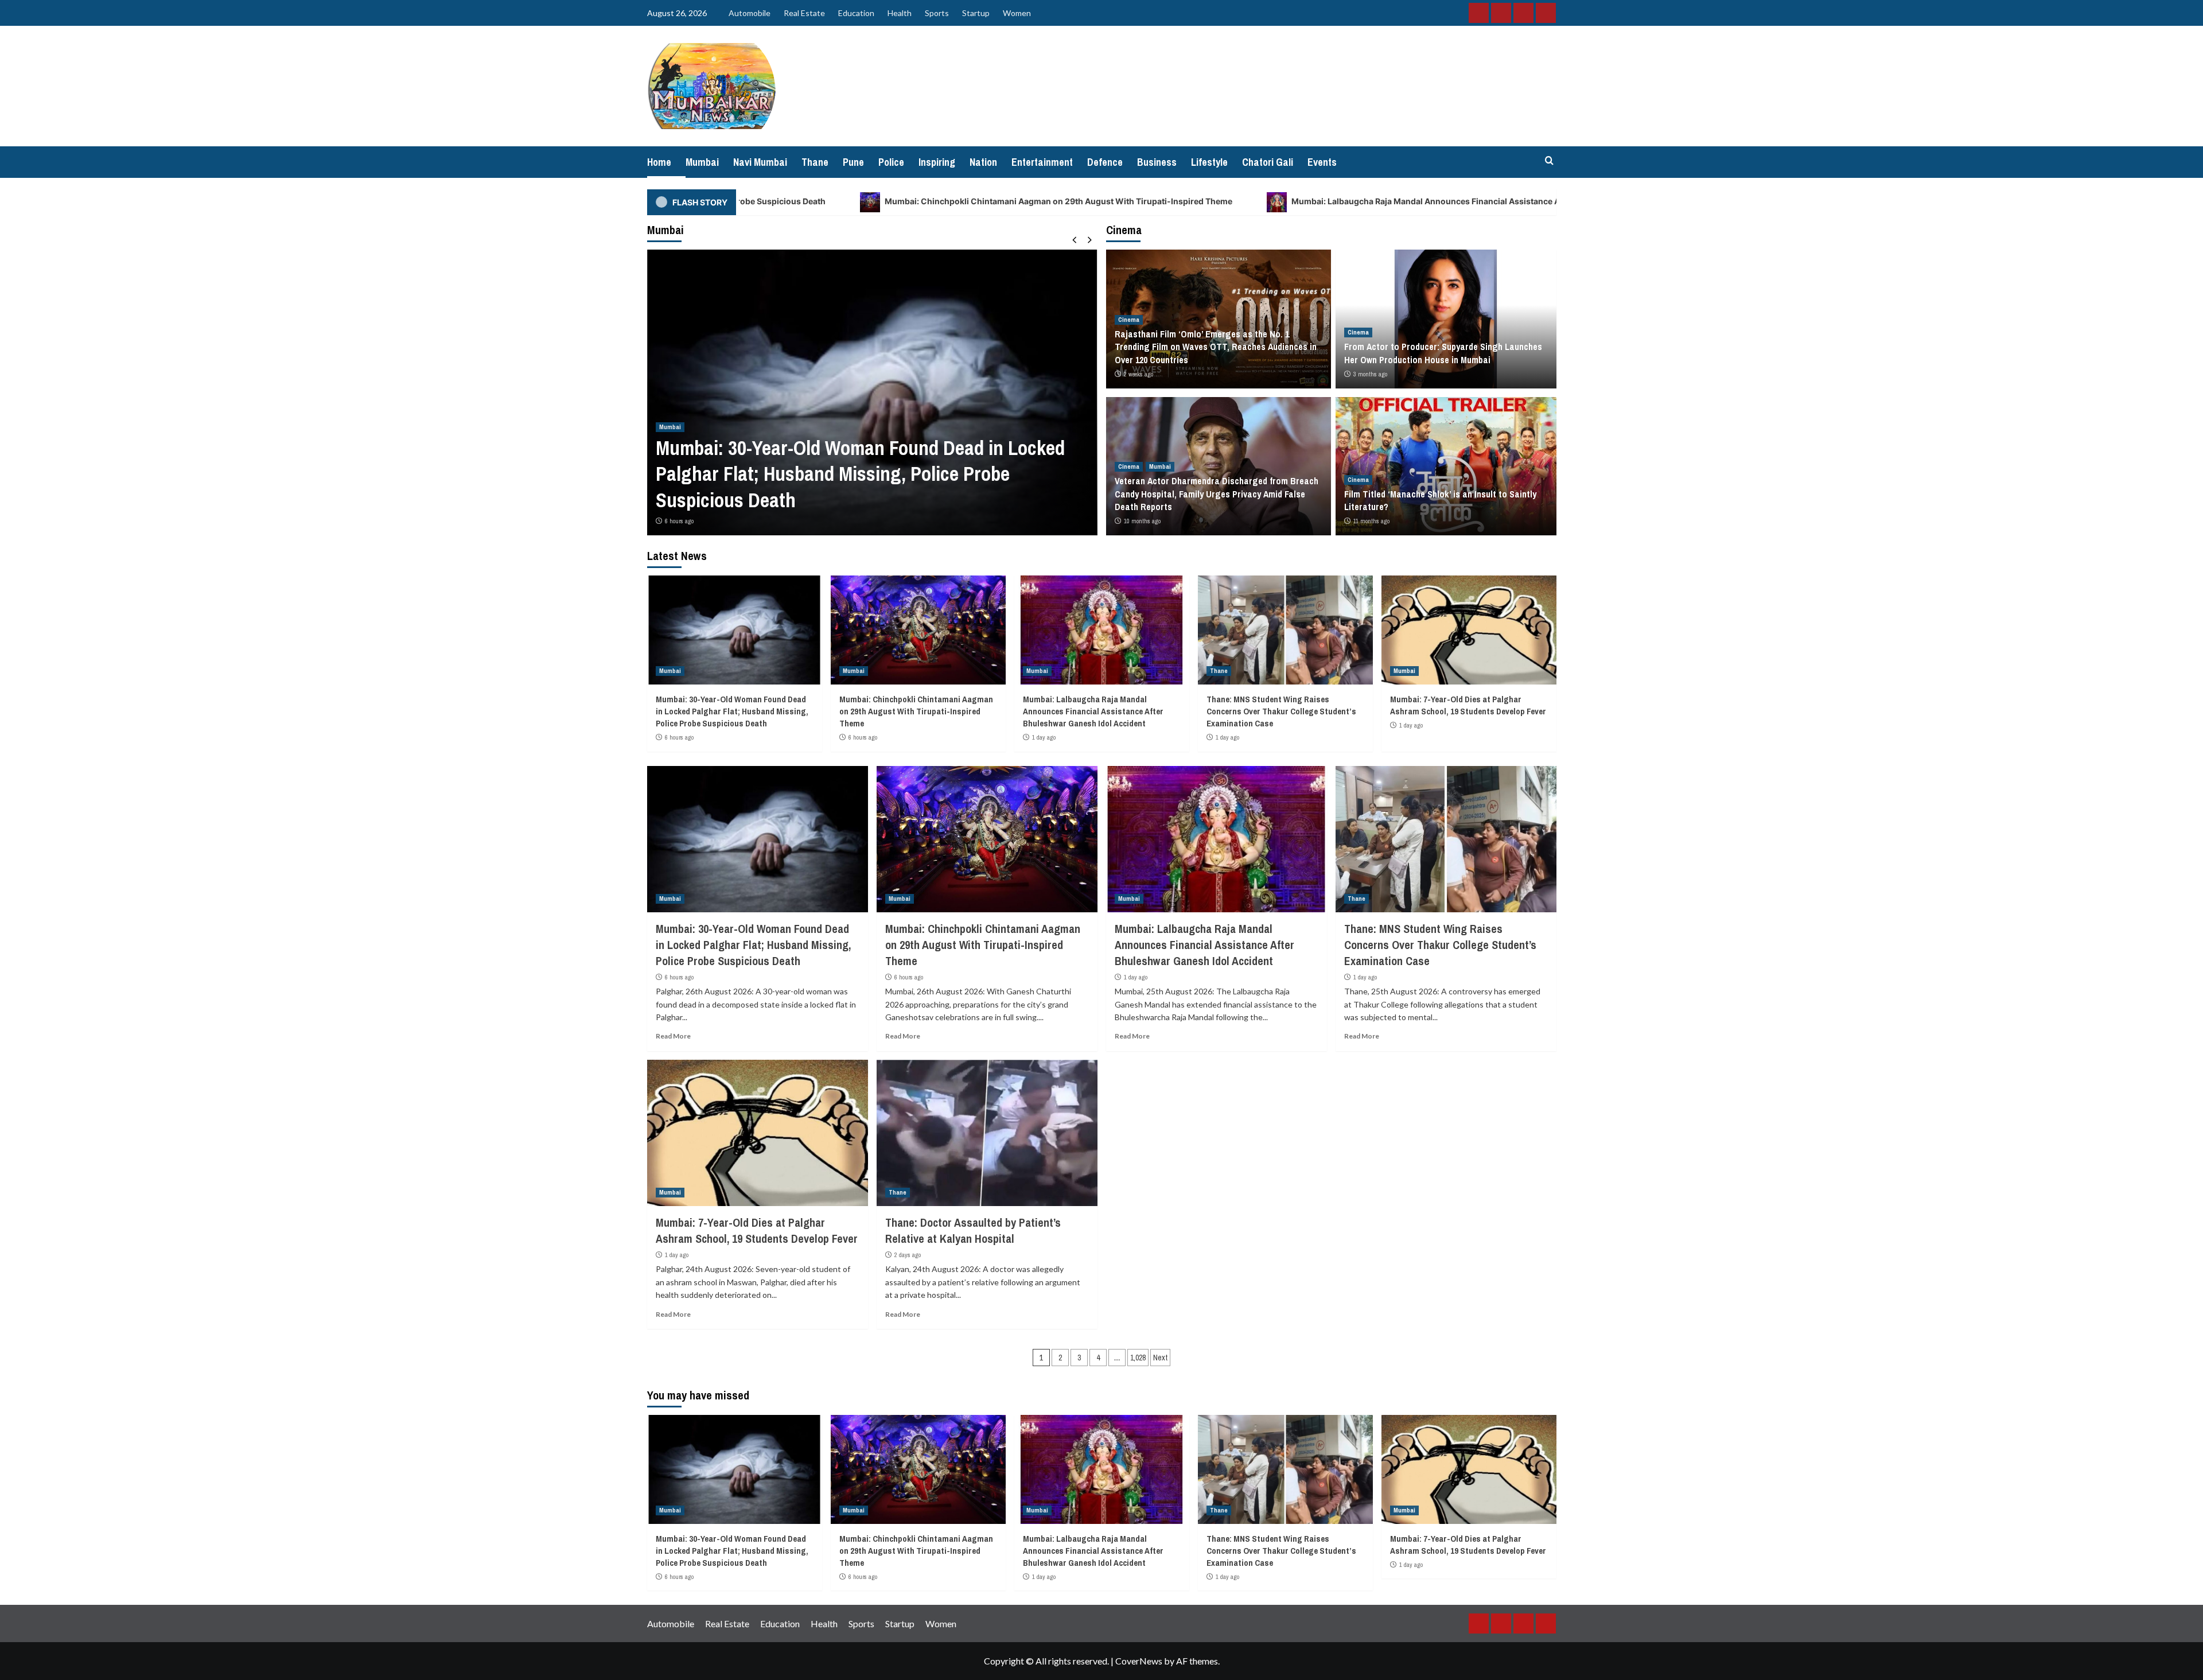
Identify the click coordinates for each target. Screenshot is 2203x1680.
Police (891, 162)
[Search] (1549, 161)
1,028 (1138, 1358)
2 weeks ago (1139, 374)
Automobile (750, 13)
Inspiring (937, 162)
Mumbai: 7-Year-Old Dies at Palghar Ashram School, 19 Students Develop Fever (1468, 705)
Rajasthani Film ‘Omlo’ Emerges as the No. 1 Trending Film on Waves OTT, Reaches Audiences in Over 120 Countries (1216, 347)
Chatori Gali (1268, 162)
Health (900, 13)
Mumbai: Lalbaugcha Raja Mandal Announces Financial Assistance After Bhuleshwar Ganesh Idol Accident (1269, 201)
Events (1322, 162)
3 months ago (1370, 374)
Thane (815, 162)
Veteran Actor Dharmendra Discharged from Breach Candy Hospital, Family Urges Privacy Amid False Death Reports (1217, 494)
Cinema (1129, 320)
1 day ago (1044, 737)
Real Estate (804, 13)
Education (856, 13)
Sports (937, 13)
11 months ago (1371, 521)
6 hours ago (679, 521)
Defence (1105, 162)
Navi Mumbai (760, 162)
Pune (853, 162)
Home (659, 162)
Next (1160, 1358)
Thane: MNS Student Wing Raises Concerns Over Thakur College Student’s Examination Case (1281, 711)
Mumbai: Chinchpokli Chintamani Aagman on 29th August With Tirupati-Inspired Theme (828, 201)
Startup (976, 13)
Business (1157, 162)
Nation (983, 162)
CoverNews (1139, 1661)
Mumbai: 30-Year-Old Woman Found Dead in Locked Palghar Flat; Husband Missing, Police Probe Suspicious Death (860, 474)
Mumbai (702, 162)
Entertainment (1042, 162)
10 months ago (1142, 521)
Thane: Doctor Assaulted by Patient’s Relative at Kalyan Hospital (973, 1230)
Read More (673, 1036)
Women (1017, 13)
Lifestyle (1209, 162)
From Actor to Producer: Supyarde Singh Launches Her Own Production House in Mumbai (1443, 353)
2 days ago (908, 1255)
